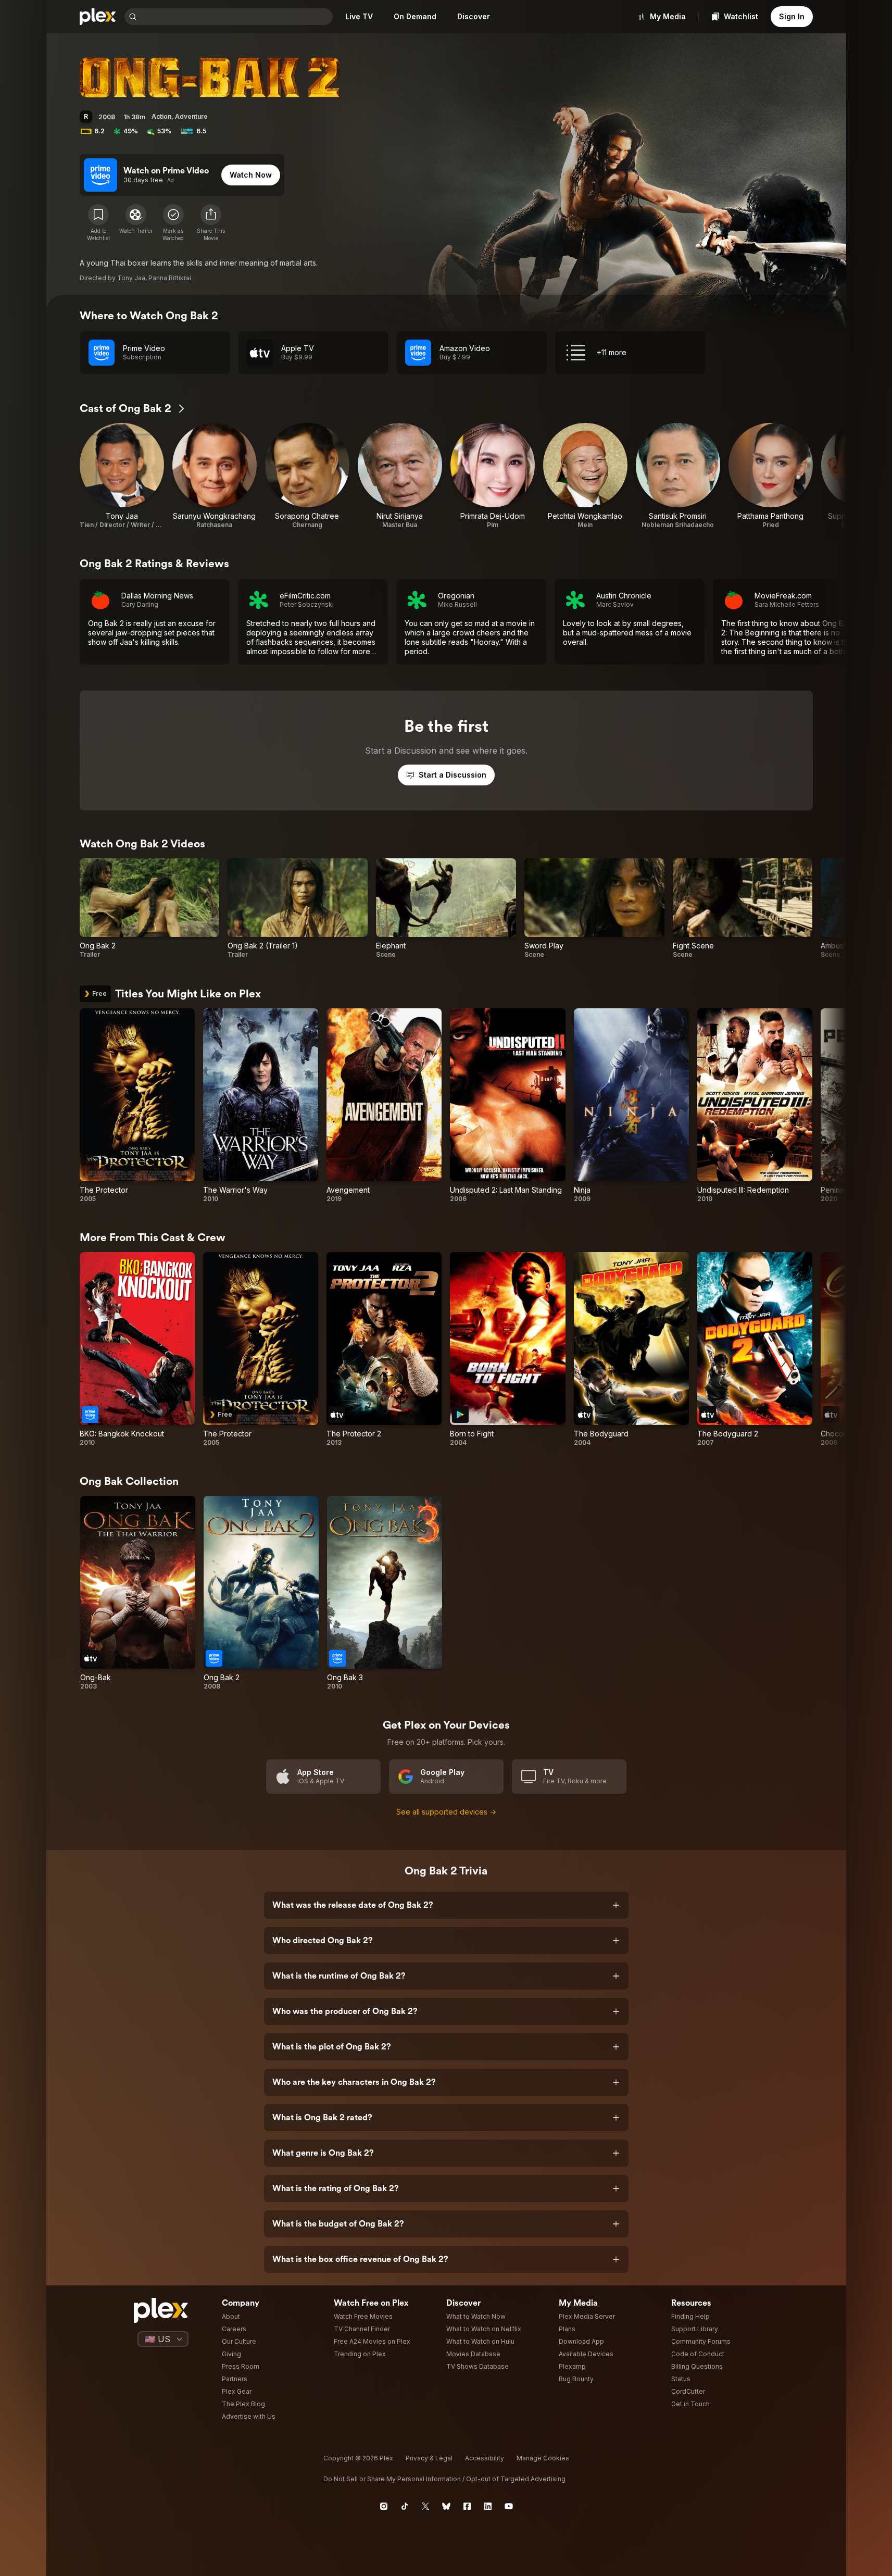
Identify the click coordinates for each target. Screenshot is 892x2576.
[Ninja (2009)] (631, 1106)
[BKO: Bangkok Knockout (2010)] (137, 1349)
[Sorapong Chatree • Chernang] (307, 476)
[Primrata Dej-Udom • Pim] (493, 476)
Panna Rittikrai (170, 278)
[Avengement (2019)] (384, 1106)
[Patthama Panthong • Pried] (771, 476)
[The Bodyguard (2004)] (631, 1349)
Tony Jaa (131, 278)
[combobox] (236, 17)
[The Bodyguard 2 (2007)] (755, 1349)
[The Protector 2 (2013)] (384, 1349)
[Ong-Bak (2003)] (138, 1593)
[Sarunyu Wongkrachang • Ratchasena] (215, 476)
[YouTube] (509, 2506)
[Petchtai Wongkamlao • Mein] (585, 476)
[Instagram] (384, 2506)
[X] (425, 2506)
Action (161, 116)
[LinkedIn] (488, 2506)
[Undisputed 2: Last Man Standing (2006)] (507, 1106)
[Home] (98, 17)
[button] (211, 223)
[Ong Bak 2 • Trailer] (150, 909)
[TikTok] (405, 2506)
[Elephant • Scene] (446, 909)
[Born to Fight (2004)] (507, 1349)
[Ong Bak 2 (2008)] (261, 1593)
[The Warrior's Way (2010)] (261, 1106)
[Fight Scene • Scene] (743, 909)
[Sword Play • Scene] (594, 909)
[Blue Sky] (446, 2506)
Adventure (191, 116)
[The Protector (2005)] (137, 1106)
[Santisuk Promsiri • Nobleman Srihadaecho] (678, 476)
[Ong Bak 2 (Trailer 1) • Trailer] (298, 909)
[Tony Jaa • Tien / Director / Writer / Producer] (122, 476)
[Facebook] (467, 2506)
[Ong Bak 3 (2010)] (385, 1593)
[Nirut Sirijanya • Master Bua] (400, 476)
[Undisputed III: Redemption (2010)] (755, 1106)
